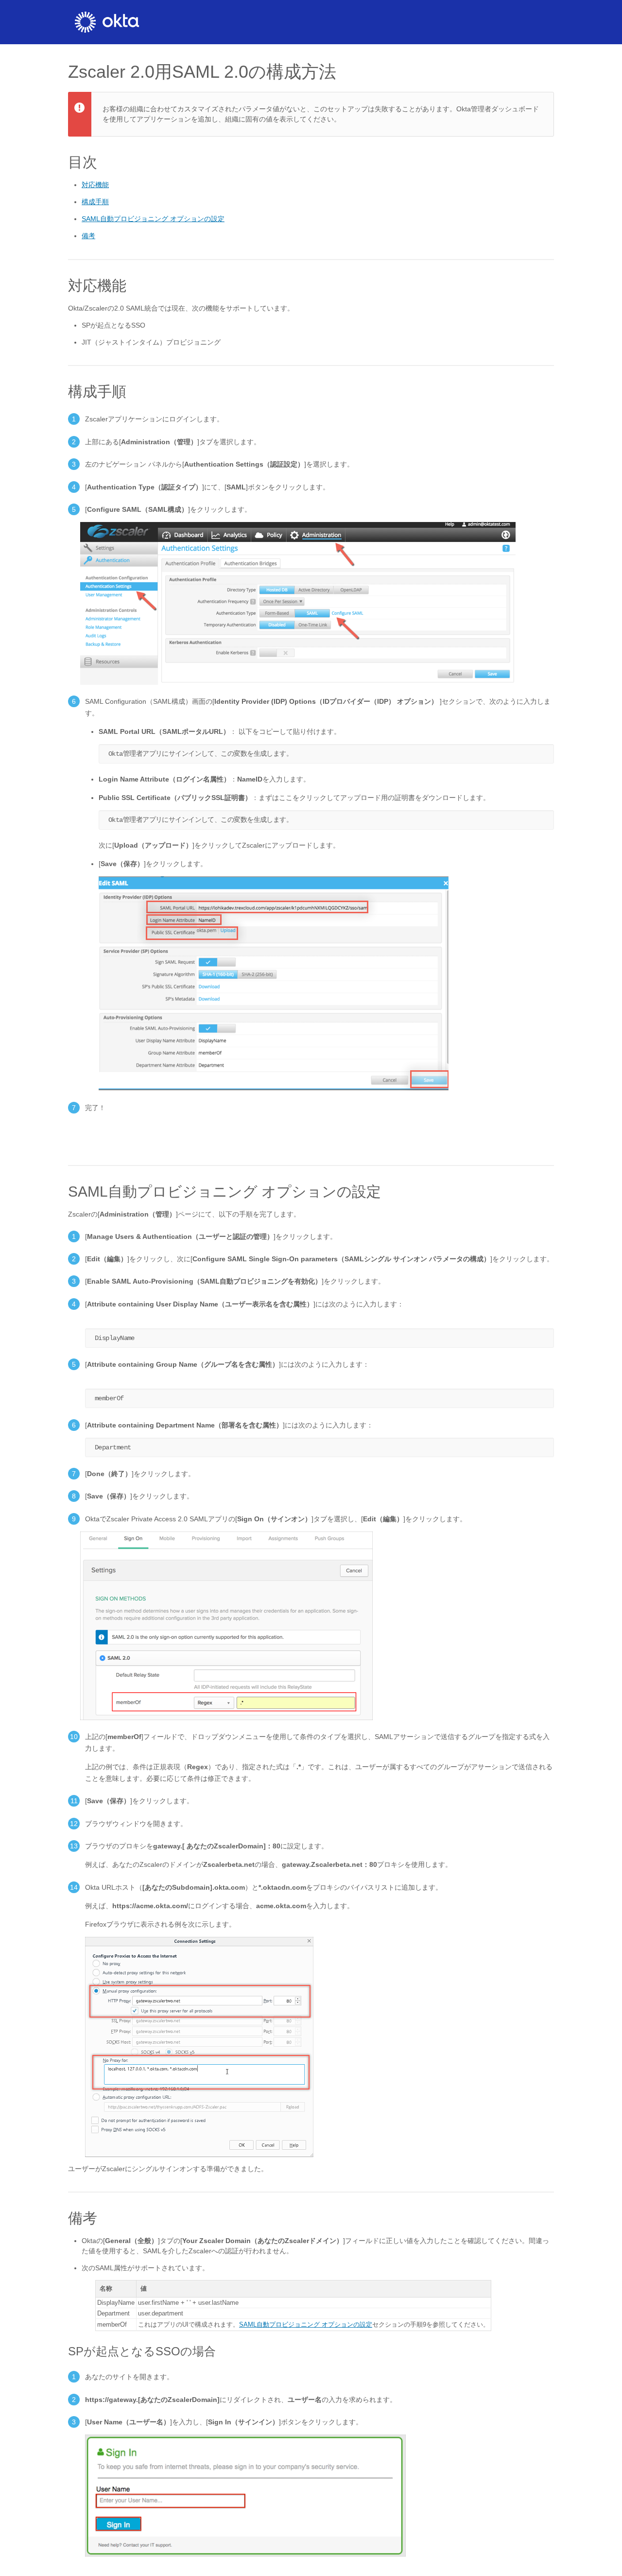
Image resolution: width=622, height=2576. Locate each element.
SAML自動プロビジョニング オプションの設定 (153, 219)
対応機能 (95, 185)
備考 (88, 236)
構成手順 (95, 202)
